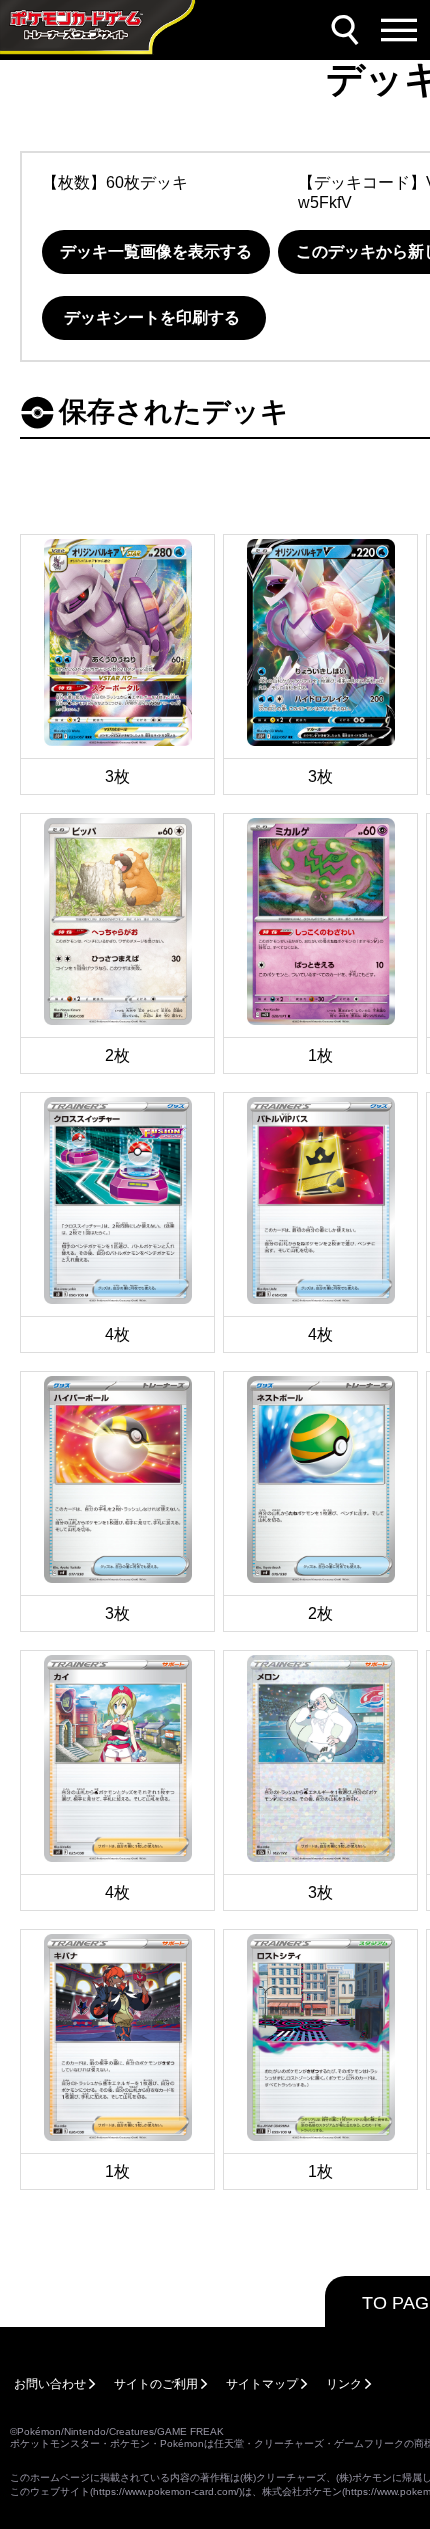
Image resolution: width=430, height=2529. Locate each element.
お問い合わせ (50, 2384)
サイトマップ (262, 2384)
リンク (344, 2384)
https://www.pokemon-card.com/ (166, 2491)
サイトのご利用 (156, 2384)
